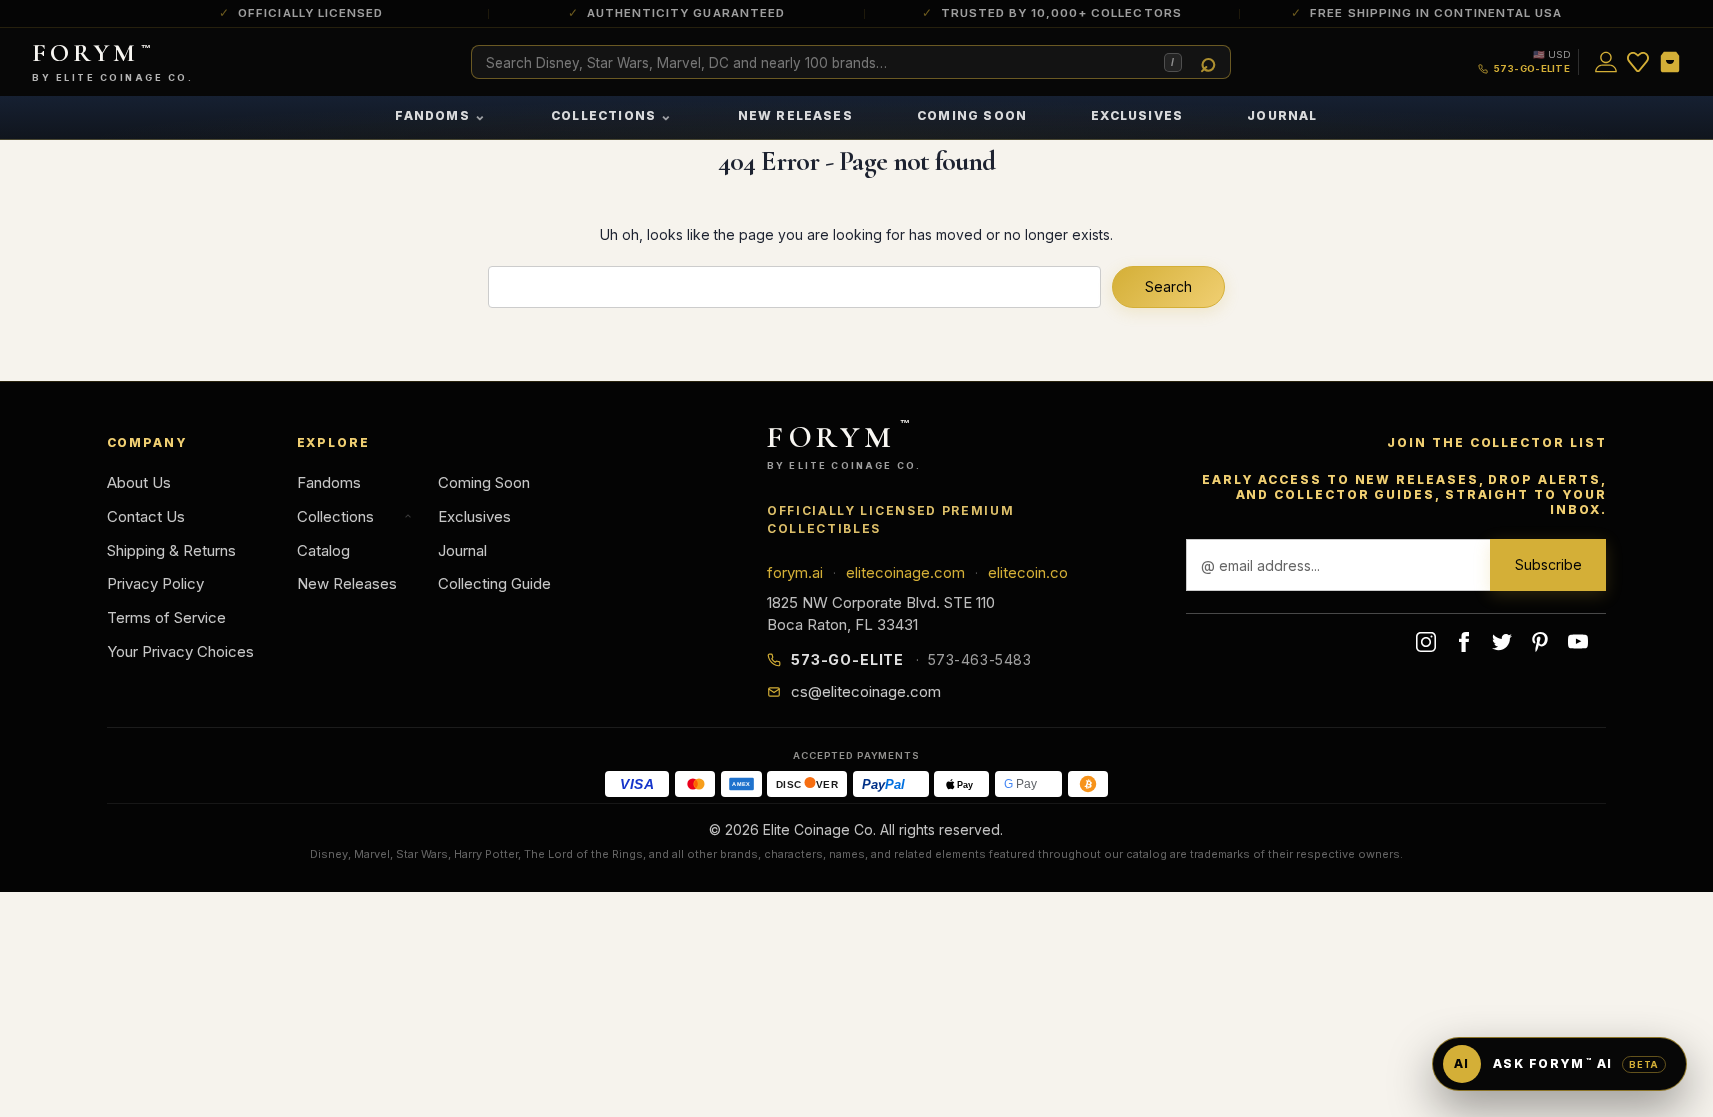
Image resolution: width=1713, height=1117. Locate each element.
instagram (1426, 642)
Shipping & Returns (171, 550)
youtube (1578, 642)
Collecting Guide (494, 583)
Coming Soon (972, 115)
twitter (1502, 642)
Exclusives (1137, 115)
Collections (612, 114)
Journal (1282, 115)
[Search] (1209, 63)
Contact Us (146, 516)
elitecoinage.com (905, 572)
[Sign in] (1606, 62)
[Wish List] (1638, 62)
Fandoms (441, 114)
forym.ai (795, 572)
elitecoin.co (1028, 572)
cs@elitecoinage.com (866, 691)
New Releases (795, 115)
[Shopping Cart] (1670, 62)
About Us (139, 482)
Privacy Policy (155, 583)
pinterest (1540, 642)
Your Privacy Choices (180, 651)
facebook (1464, 642)
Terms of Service (166, 617)
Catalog (323, 550)
